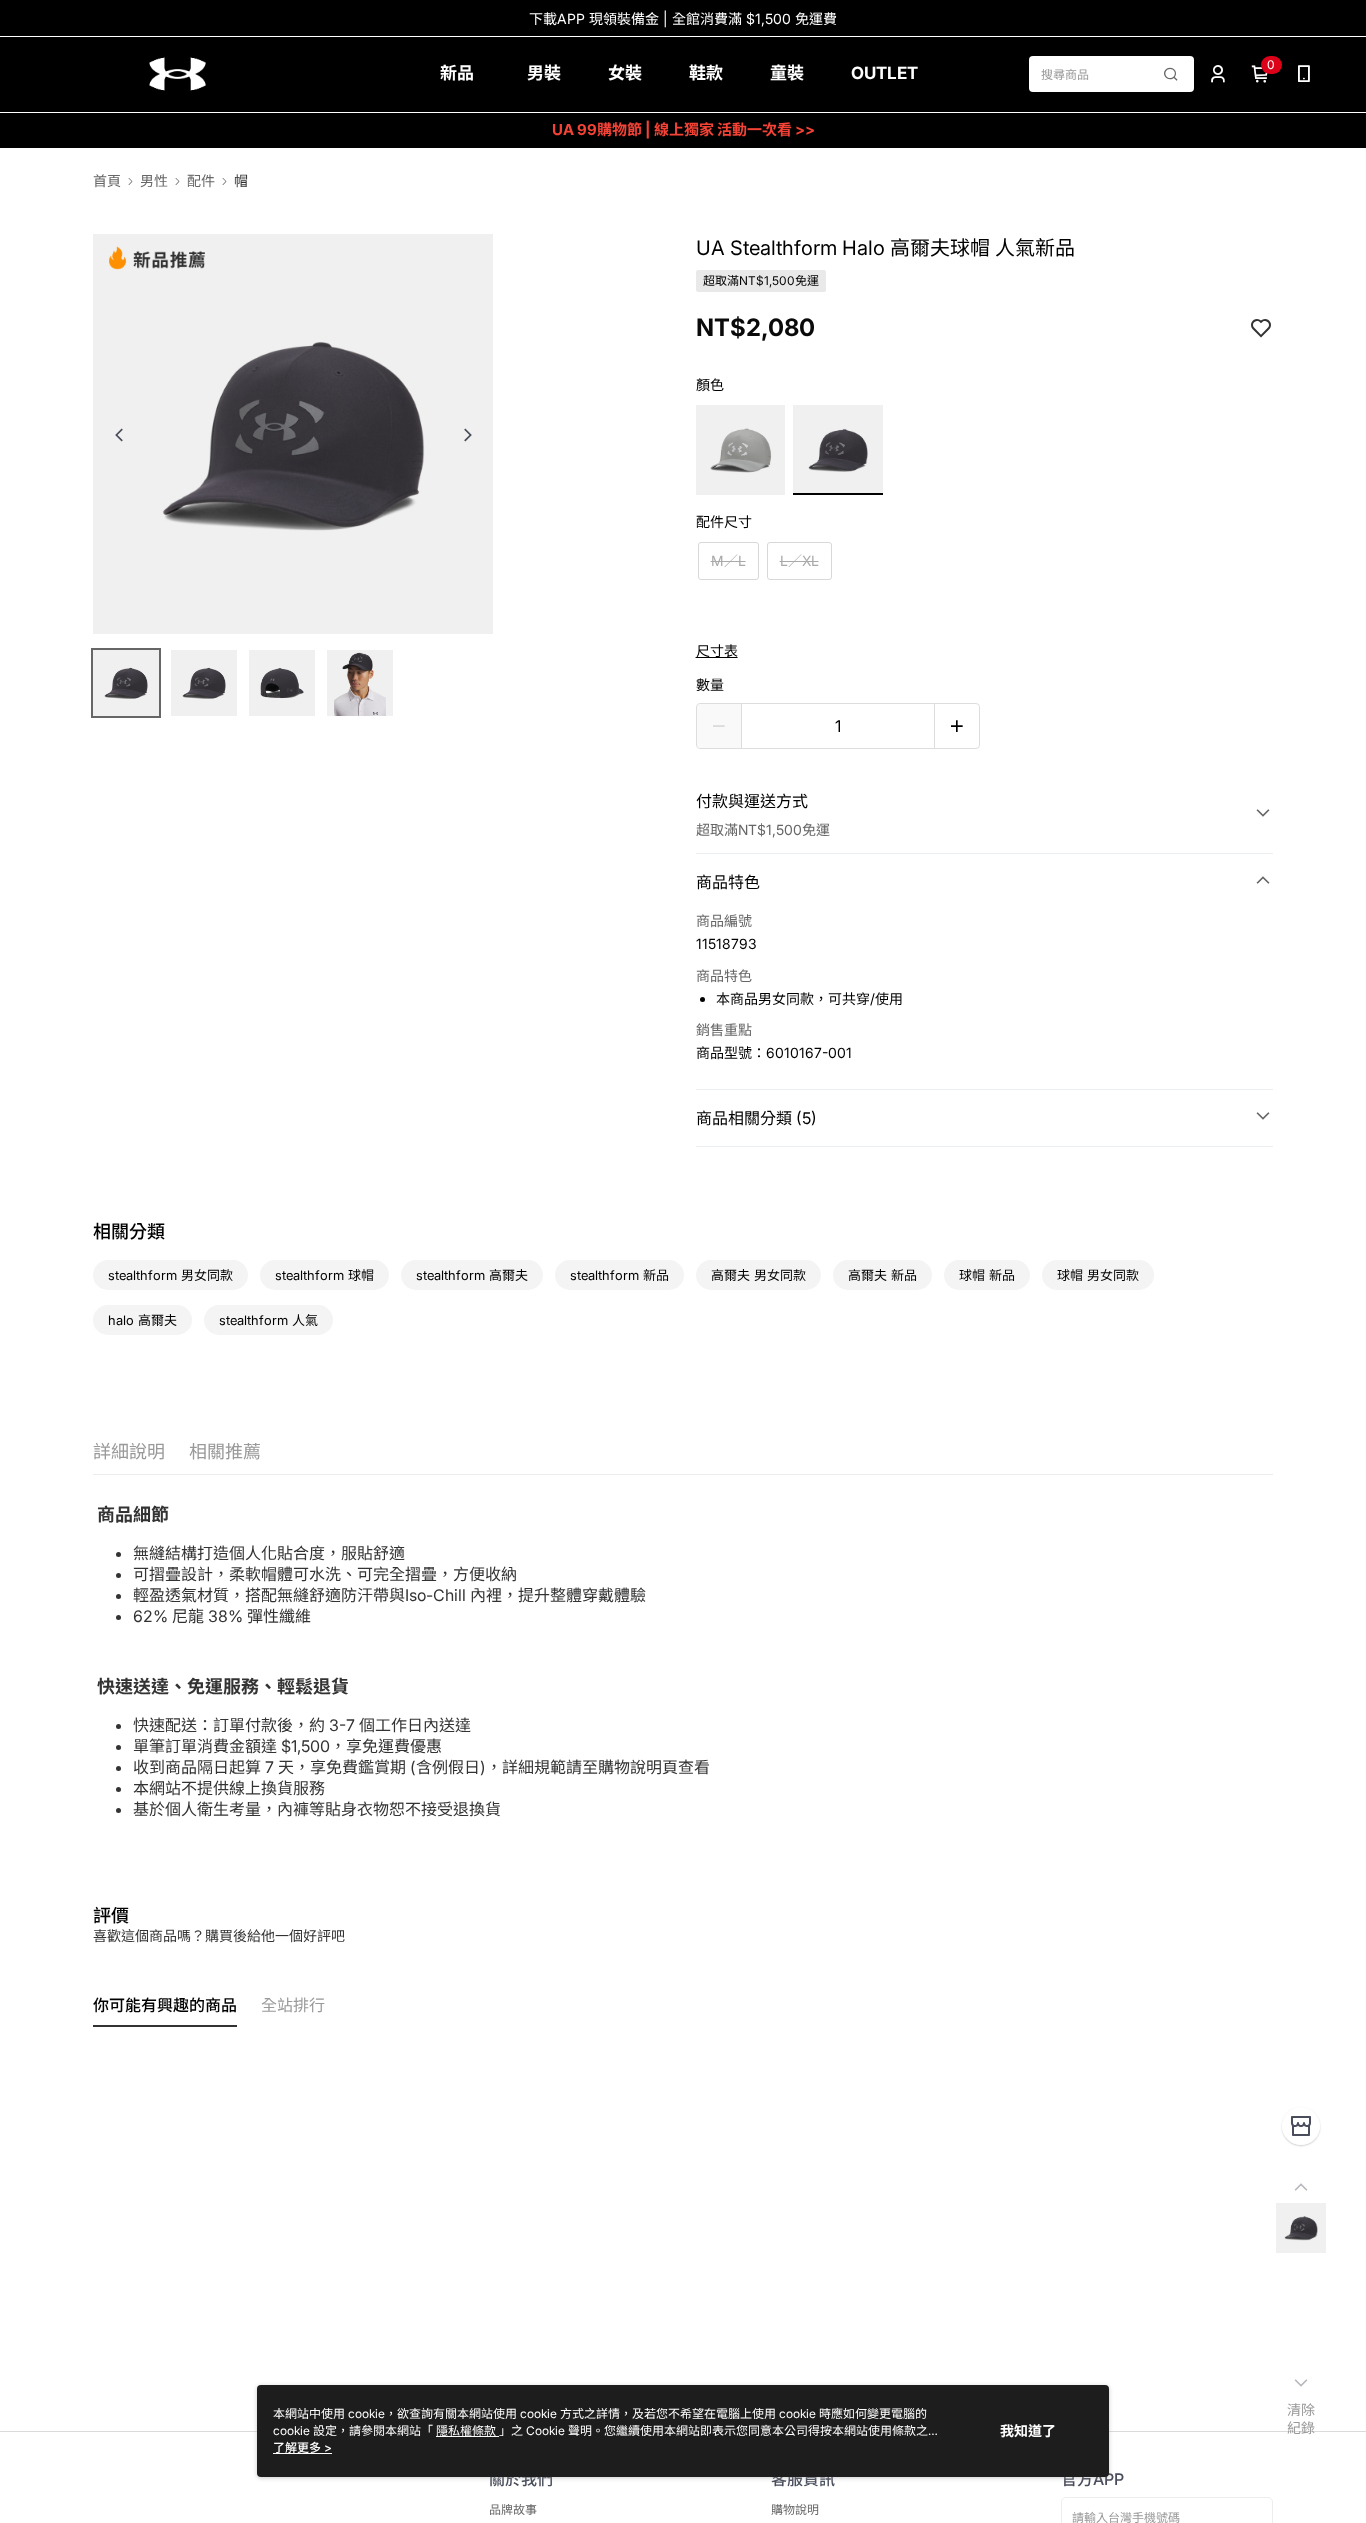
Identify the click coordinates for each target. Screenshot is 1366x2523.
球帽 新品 (987, 1275)
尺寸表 (717, 650)
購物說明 (795, 2509)
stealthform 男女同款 (170, 1275)
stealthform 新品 (619, 1275)
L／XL (799, 560)
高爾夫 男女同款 (758, 1275)
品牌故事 (513, 2509)
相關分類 (129, 1231)
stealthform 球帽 (324, 1275)
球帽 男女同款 (1098, 1275)
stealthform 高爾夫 (472, 1275)
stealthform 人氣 (268, 1320)
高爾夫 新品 (882, 1275)
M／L (728, 560)
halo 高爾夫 (142, 1320)
